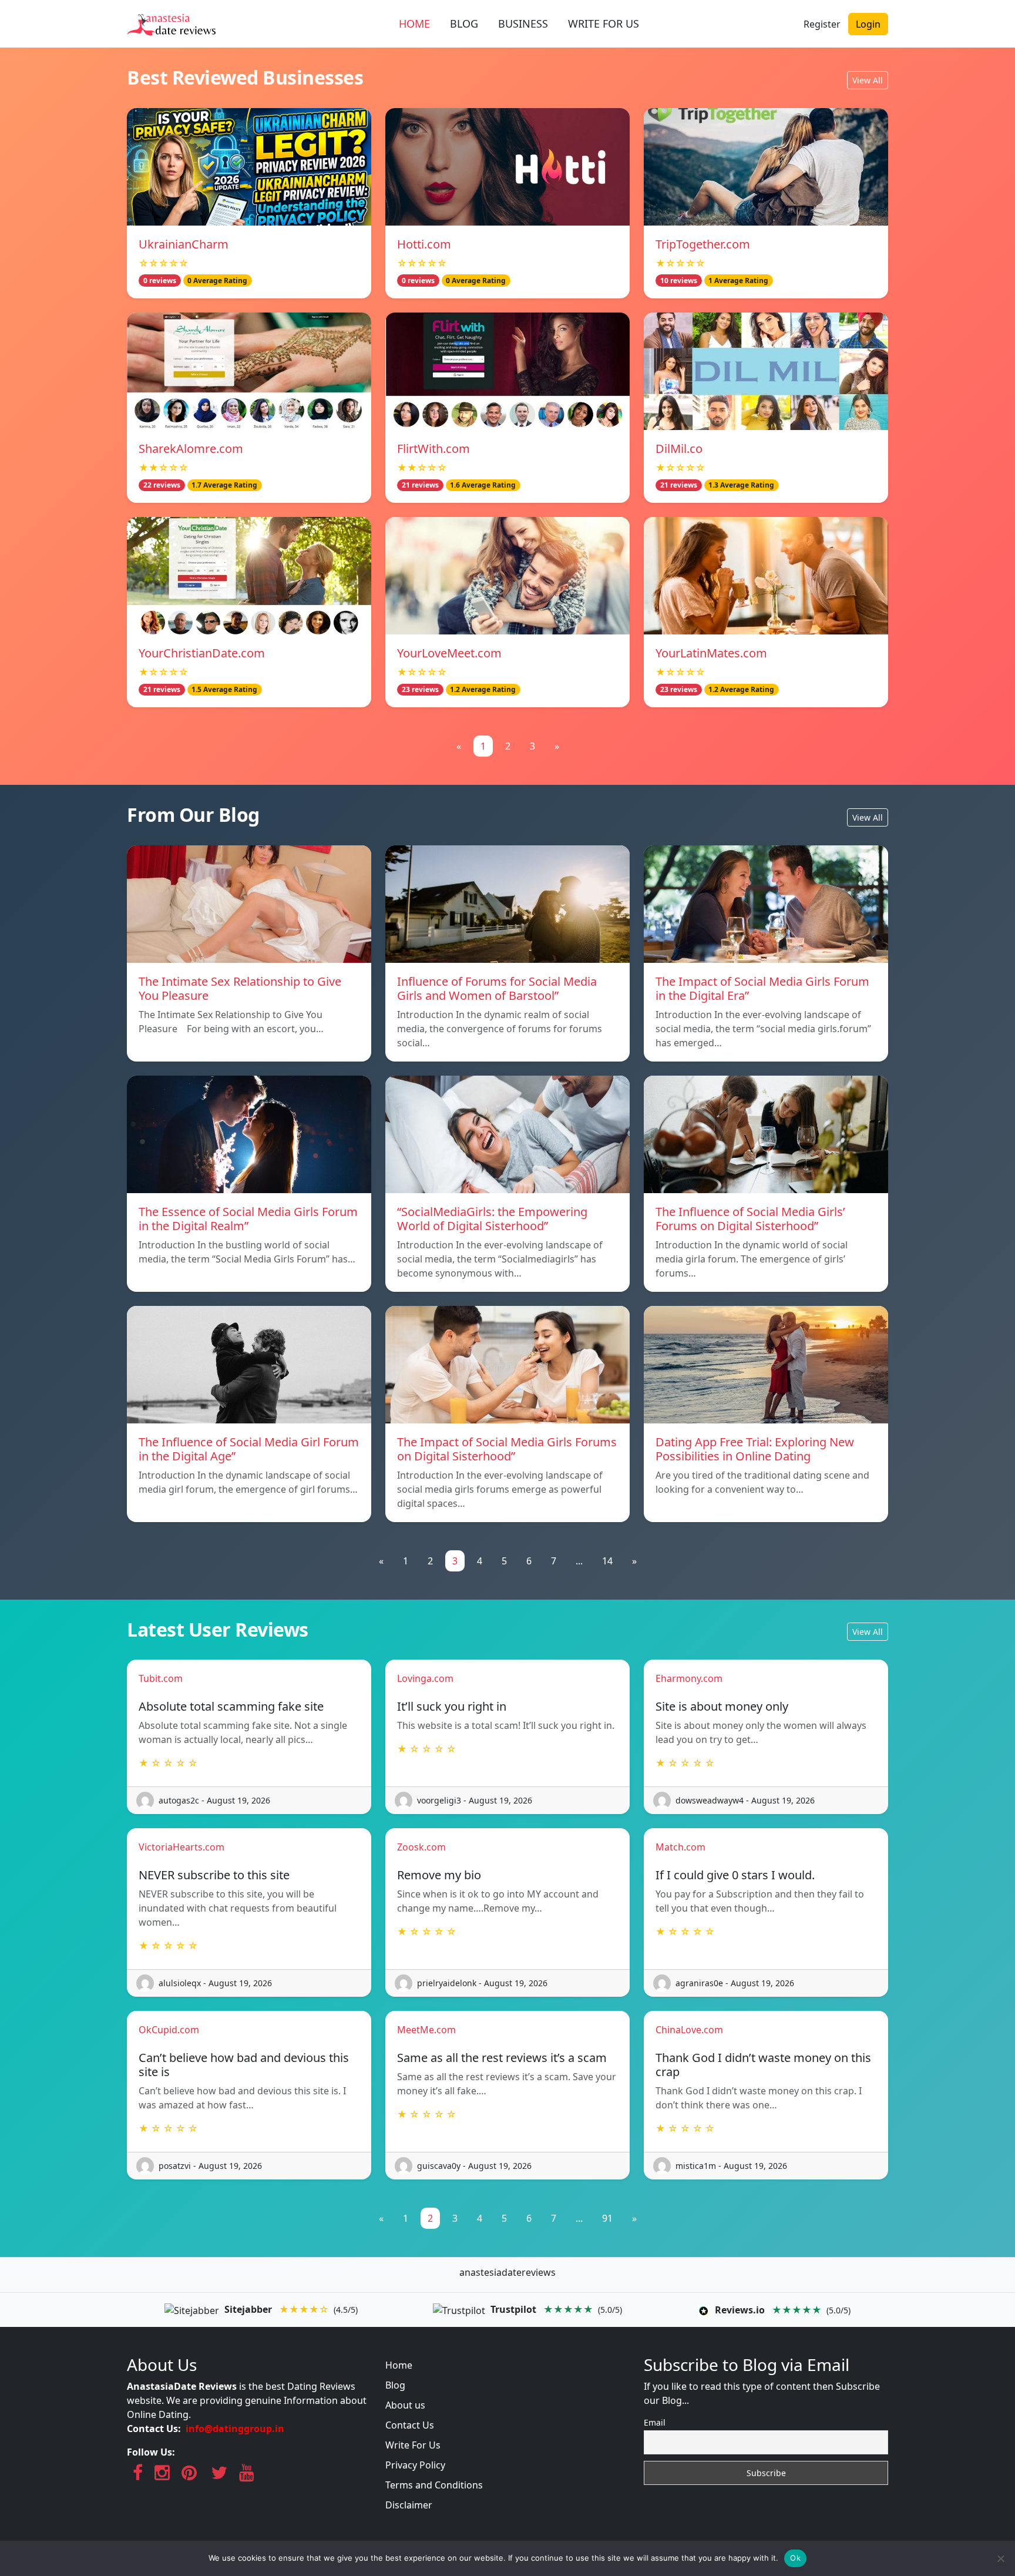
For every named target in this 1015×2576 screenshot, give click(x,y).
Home (399, 2365)
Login (868, 24)
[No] (1000, 2558)
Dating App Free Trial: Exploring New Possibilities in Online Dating (755, 1449)
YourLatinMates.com (711, 653)
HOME (414, 23)
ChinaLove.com (689, 2030)
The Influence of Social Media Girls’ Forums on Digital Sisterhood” (750, 1219)
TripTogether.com (703, 244)
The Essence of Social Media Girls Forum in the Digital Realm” (248, 1219)
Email (655, 2422)
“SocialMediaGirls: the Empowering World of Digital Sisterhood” (492, 1219)
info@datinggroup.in (235, 2429)
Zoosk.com (421, 1847)
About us (405, 2405)
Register (822, 24)
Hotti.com (424, 244)
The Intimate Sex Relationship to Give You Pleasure (240, 988)
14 (607, 1561)
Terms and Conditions (434, 2485)
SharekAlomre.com (191, 449)
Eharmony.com (689, 1678)
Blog (395, 2385)
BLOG (464, 23)
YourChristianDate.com (202, 653)
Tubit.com (161, 1678)
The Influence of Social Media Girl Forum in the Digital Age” (249, 1449)
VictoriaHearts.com (182, 1847)
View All (868, 80)
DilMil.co (679, 449)
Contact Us (410, 2425)
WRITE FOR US (604, 23)
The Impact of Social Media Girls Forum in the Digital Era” (762, 988)
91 (607, 2218)
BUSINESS (523, 23)
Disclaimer (409, 2505)
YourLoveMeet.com (449, 653)
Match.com (680, 1847)
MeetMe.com (426, 2030)
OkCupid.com (169, 2030)
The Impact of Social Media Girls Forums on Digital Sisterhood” (507, 1449)
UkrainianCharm (184, 244)
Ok (795, 2558)
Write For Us (413, 2445)
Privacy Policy (415, 2465)
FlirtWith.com (433, 449)
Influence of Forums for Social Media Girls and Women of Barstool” (497, 988)
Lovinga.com (425, 1678)
